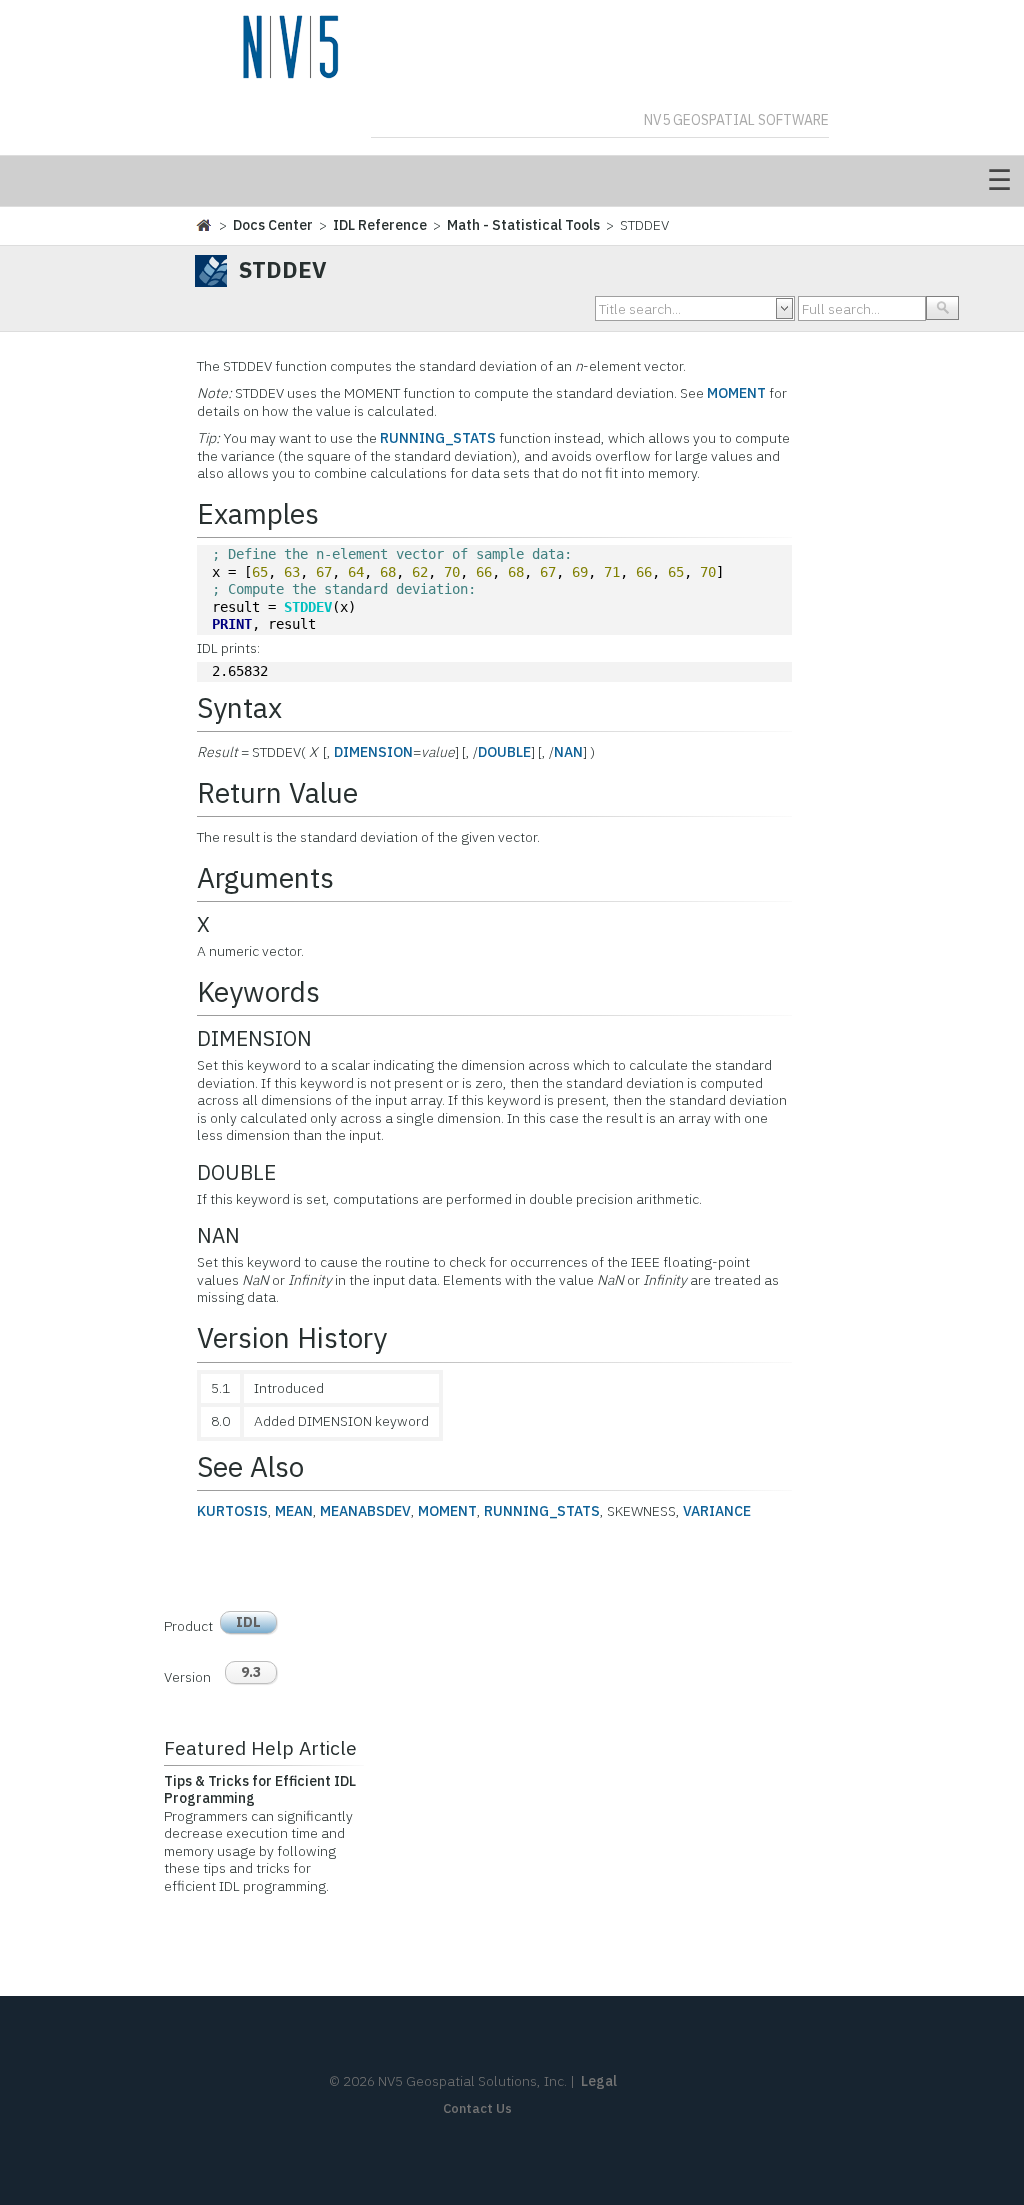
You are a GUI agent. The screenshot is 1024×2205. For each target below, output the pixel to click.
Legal (599, 2081)
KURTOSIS (232, 1511)
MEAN (294, 1511)
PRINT (232, 624)
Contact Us (477, 2108)
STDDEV (308, 607)
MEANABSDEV (365, 1511)
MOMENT (736, 393)
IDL (248, 1622)
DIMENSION (373, 752)
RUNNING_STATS (438, 438)
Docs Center (273, 225)
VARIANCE (717, 1511)
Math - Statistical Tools (523, 225)
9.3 (251, 1672)
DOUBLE (504, 752)
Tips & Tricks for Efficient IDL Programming (260, 1790)
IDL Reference (380, 225)
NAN (568, 752)
